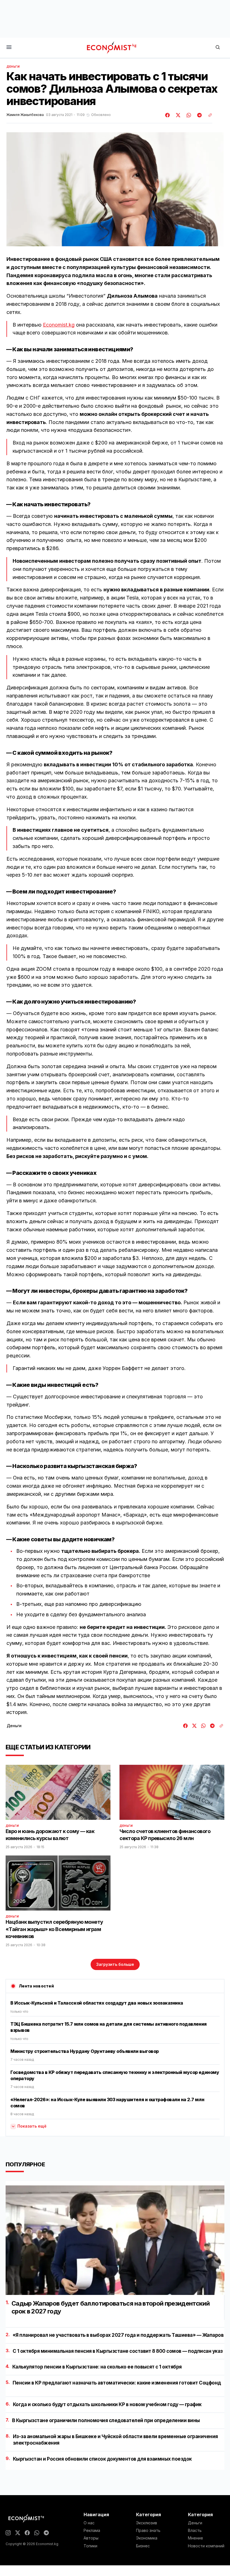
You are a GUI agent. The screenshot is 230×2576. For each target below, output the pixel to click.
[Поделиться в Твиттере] (177, 115)
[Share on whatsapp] (188, 115)
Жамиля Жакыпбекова (25, 115)
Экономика (147, 2538)
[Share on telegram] (199, 115)
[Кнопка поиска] (218, 48)
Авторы (91, 2538)
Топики (90, 2546)
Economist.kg (59, 325)
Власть (195, 2531)
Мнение (196, 2538)
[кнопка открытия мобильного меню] (9, 48)
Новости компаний (206, 2546)
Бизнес (143, 2546)
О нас (89, 2523)
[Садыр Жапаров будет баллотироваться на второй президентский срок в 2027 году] (115, 2240)
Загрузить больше (115, 1964)
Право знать (148, 2531)
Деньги (13, 67)
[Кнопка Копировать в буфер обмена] (208, 115)
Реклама (92, 2531)
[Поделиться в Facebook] (168, 115)
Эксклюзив (147, 2523)
